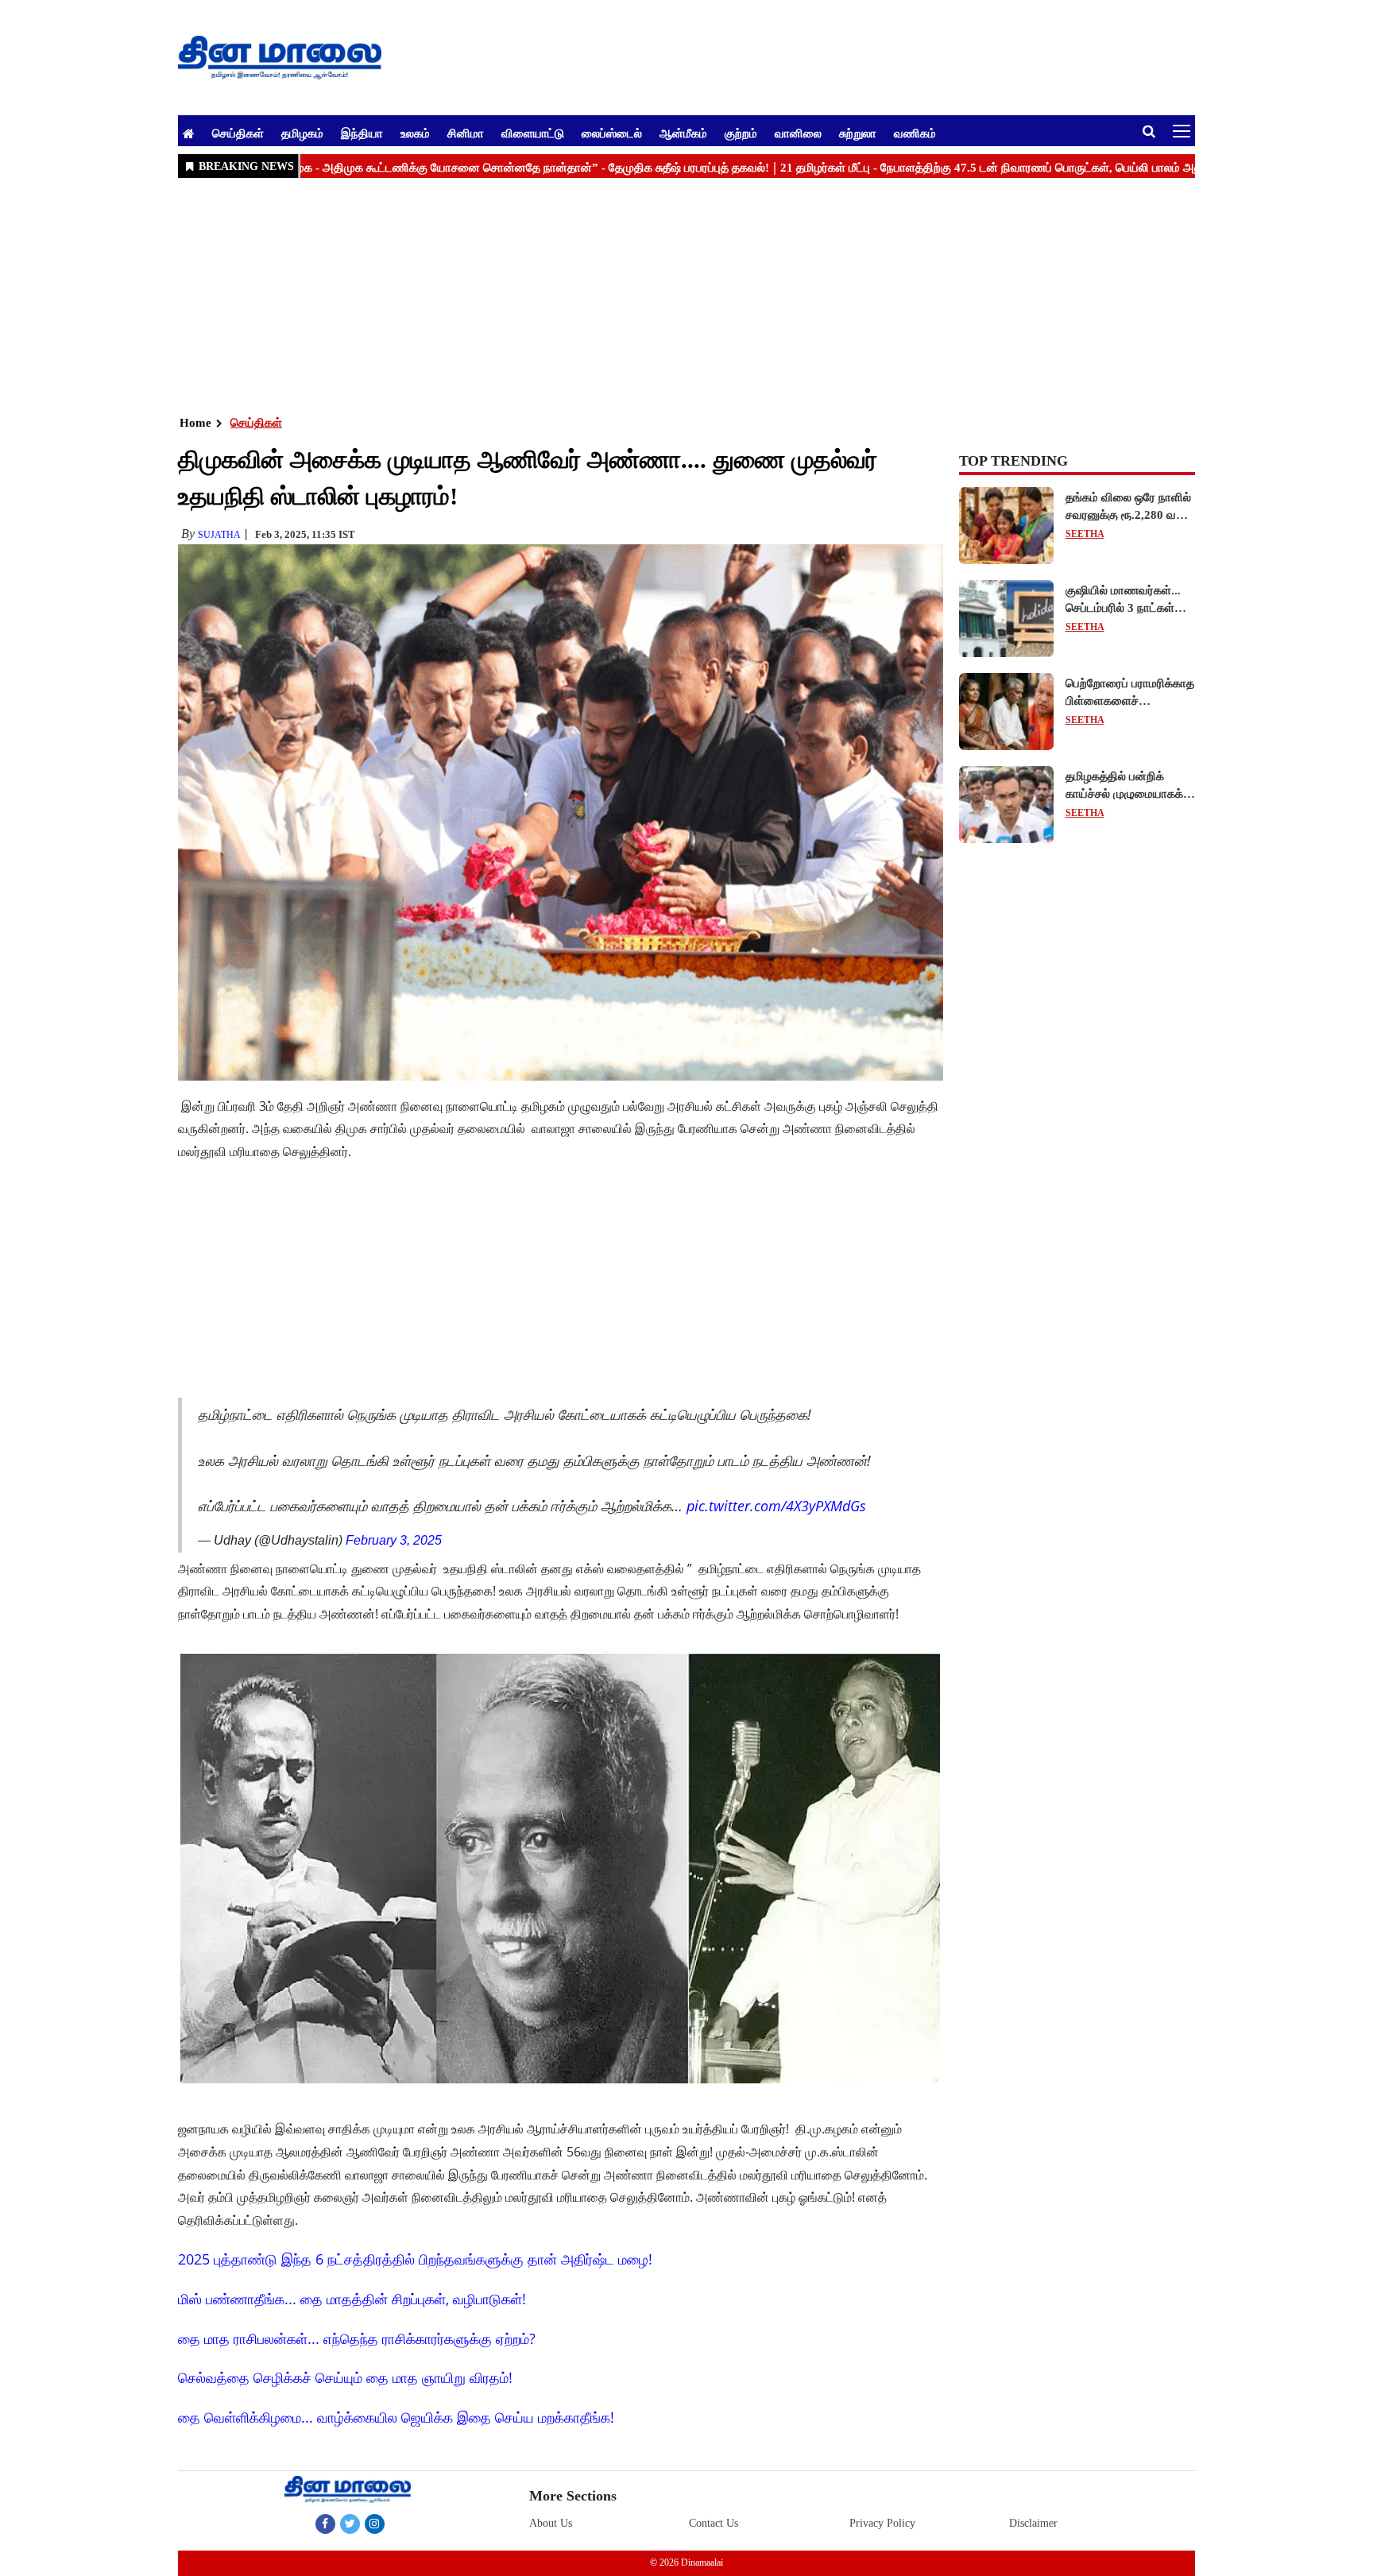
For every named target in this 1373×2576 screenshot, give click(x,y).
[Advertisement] (655, 295)
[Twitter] (350, 2524)
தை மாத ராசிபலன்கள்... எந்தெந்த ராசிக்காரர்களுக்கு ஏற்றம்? (357, 2338)
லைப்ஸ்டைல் (612, 133)
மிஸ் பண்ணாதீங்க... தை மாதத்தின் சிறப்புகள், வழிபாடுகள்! (352, 2299)
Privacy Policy (882, 2523)
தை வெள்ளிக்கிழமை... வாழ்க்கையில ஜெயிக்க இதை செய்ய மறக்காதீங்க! (396, 2417)
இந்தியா (362, 133)
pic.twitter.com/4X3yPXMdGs (776, 1506)
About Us (551, 2523)
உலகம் (415, 133)
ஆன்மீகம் (683, 133)
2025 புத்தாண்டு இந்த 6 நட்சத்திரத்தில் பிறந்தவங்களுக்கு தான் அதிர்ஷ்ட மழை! (415, 2259)
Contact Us (714, 2523)
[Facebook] (325, 2524)
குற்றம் (741, 133)
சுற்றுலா (858, 133)
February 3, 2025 (394, 1540)
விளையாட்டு (533, 133)
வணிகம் (915, 133)
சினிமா (466, 133)
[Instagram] (375, 2524)
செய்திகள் (238, 133)
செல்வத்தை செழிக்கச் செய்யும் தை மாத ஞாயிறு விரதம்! (345, 2377)
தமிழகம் (302, 133)
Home (195, 423)
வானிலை (798, 133)
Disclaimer (1033, 2523)
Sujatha (219, 535)
